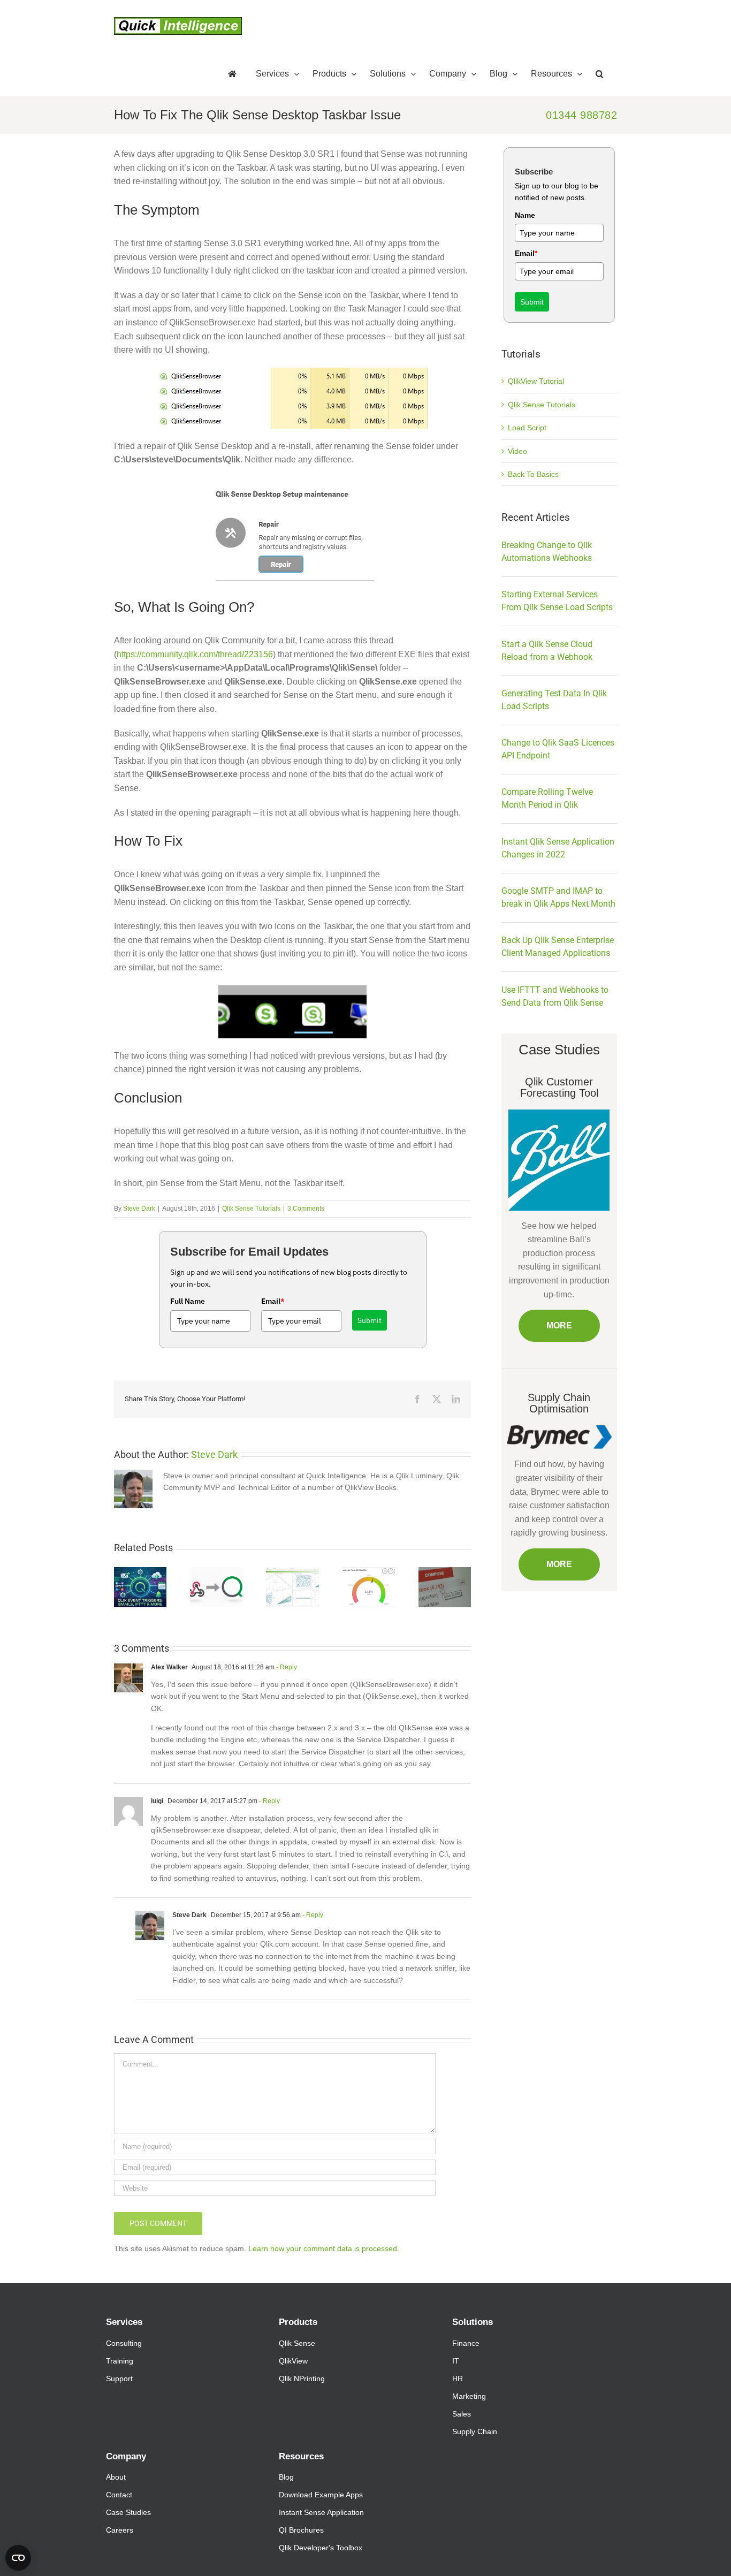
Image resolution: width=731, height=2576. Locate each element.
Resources (301, 2456)
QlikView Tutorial (536, 381)
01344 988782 (581, 115)
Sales (462, 2414)
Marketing (469, 2396)
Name (525, 215)
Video (517, 451)
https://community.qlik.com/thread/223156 (195, 654)
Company (126, 2456)
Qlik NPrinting (302, 2379)
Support (119, 2379)
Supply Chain (475, 2431)
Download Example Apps (321, 2495)
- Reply (286, 1667)
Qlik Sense (297, 2343)
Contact (119, 2495)
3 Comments (306, 1209)
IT (456, 2361)
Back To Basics (533, 474)
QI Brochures (301, 2530)
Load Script (527, 428)
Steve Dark (139, 1209)
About (116, 2477)
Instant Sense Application (321, 2512)
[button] (600, 74)
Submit (370, 1320)
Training (120, 2361)
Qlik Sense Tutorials (251, 1209)
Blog (286, 2477)
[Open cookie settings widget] (18, 2558)
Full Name (188, 1301)
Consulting (124, 2343)
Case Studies (128, 2512)
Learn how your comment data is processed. (324, 2248)
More (559, 1325)
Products (298, 2322)
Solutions (473, 2322)
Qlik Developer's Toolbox (321, 2548)
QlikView (293, 2361)
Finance (466, 2343)
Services (124, 2322)
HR (458, 2379)
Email (273, 1301)
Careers (120, 2530)
